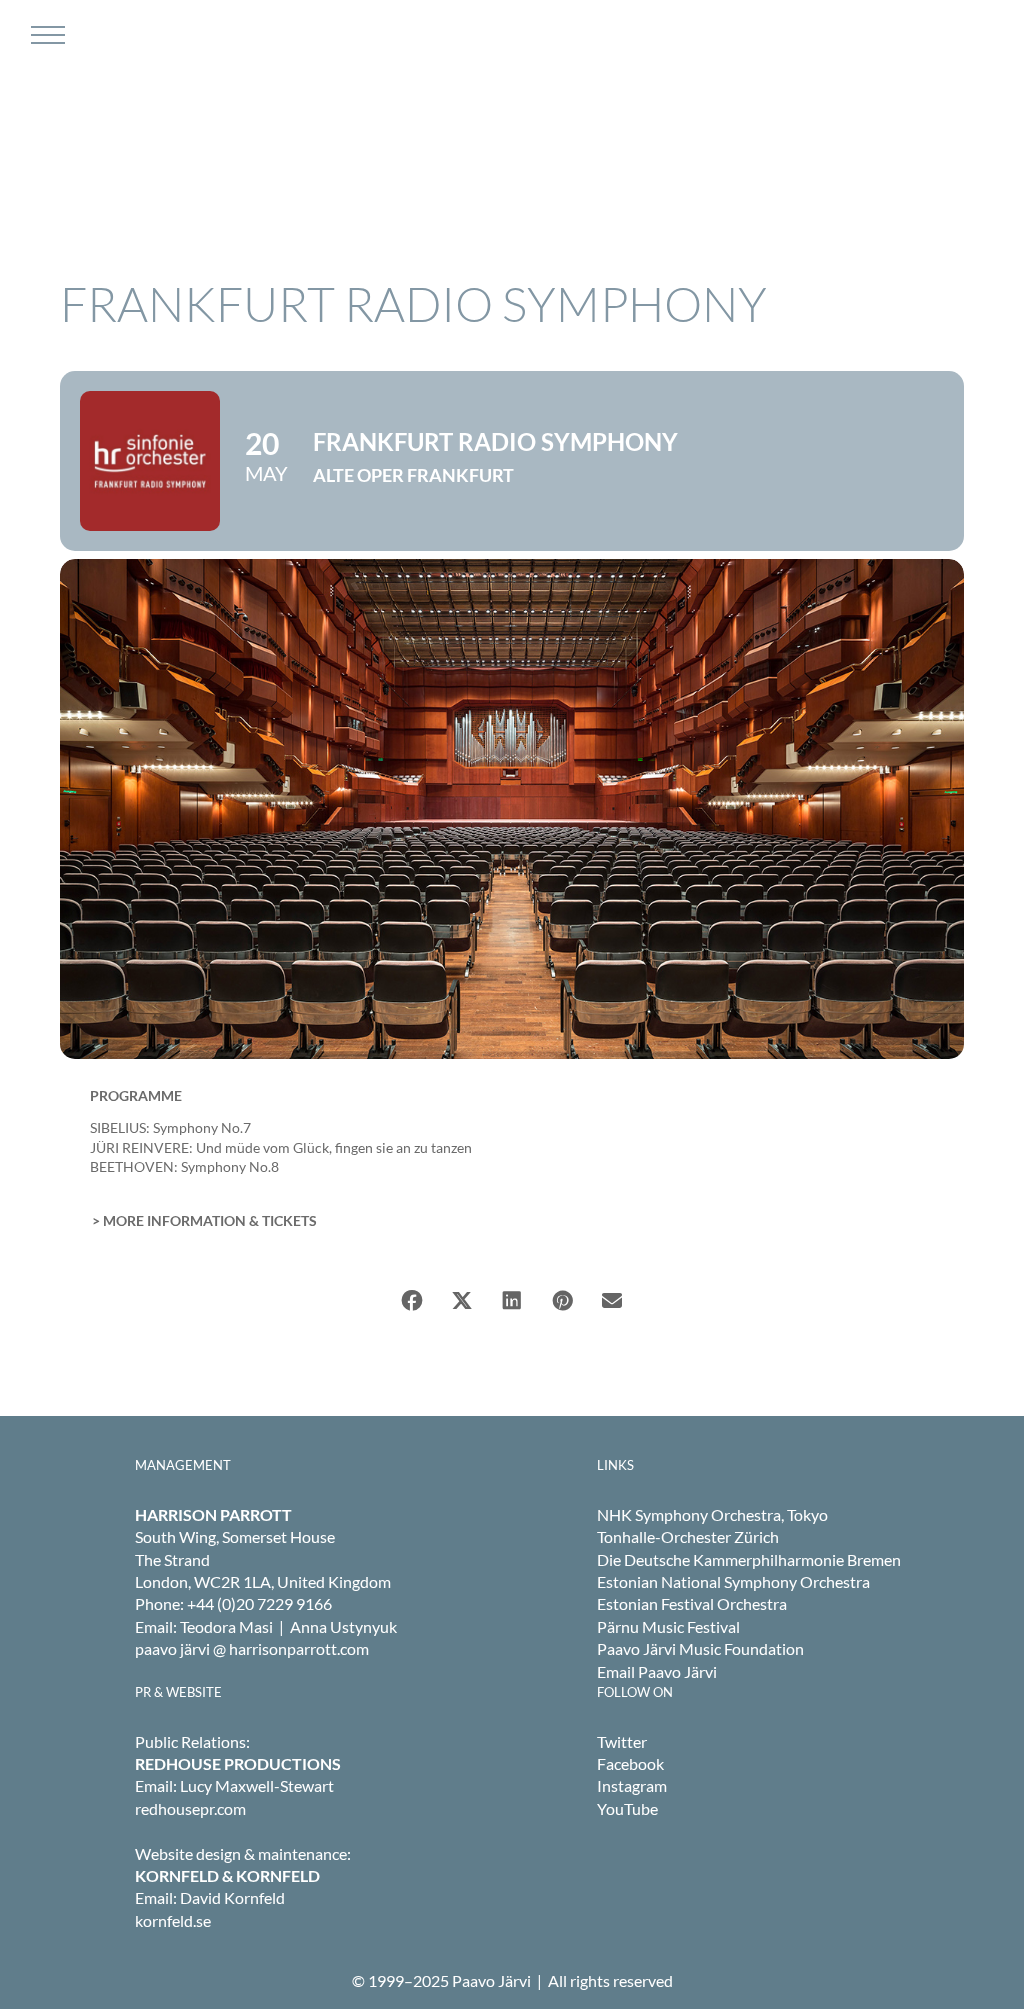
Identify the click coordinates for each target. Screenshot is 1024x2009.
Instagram (632, 1785)
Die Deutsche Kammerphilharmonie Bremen (749, 1559)
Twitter (622, 1741)
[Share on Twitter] (462, 1301)
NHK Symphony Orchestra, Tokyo (712, 1514)
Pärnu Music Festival (668, 1626)
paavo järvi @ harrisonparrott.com (252, 1648)
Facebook (630, 1763)
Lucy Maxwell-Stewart (257, 1785)
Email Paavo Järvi (657, 1671)
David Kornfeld (232, 1897)
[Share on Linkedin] (512, 1301)
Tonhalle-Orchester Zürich (688, 1536)
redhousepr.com (190, 1808)
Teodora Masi (226, 1626)
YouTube (627, 1808)
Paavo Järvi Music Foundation (700, 1648)
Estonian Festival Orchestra (692, 1603)
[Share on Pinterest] (562, 1301)
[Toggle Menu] (45, 35)
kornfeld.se (173, 1920)
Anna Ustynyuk (343, 1626)
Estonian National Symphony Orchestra (733, 1581)
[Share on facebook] (412, 1301)
